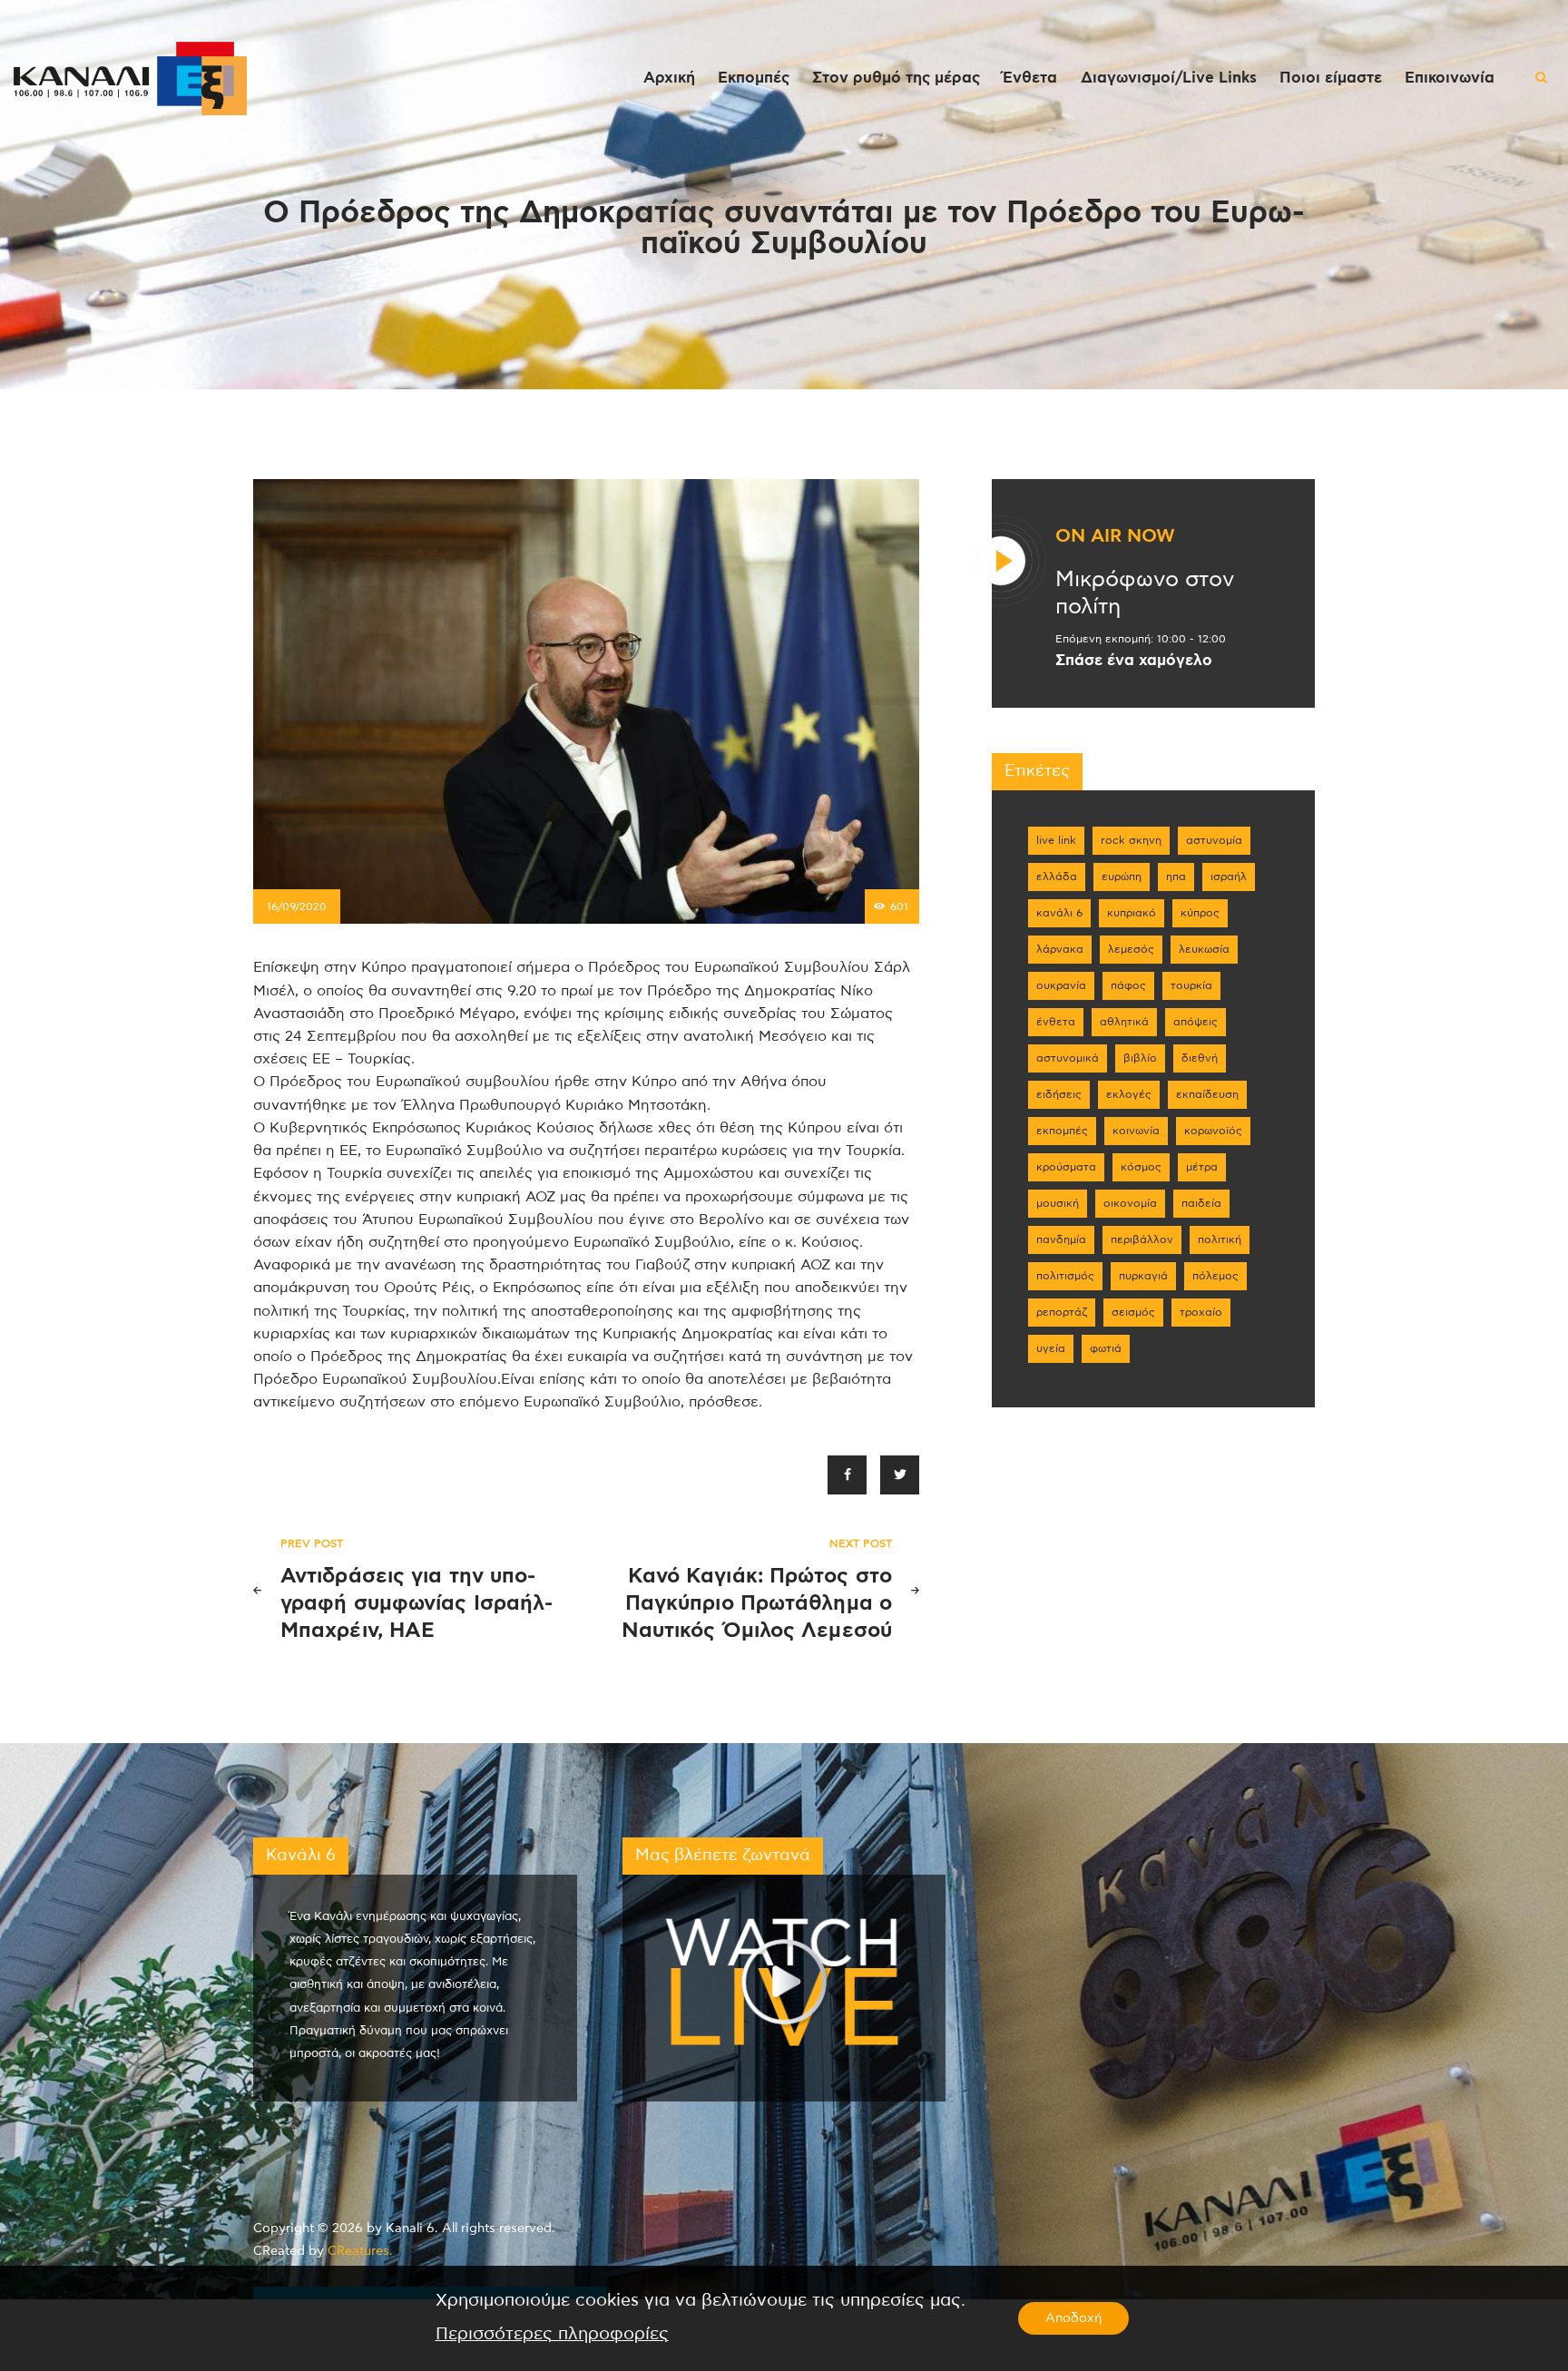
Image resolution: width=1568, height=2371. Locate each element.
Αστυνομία (1214, 840)
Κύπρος (1200, 913)
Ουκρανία (1061, 985)
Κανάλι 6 (1059, 913)
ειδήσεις (1059, 1094)
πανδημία (1061, 1239)
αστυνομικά (1068, 1058)
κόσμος (1141, 1167)
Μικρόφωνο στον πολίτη (1145, 593)
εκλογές (1129, 1094)
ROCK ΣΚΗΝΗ (1131, 840)
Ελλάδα (1057, 877)
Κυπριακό (1132, 913)
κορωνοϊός (1213, 1131)
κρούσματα (1066, 1167)
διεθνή (1200, 1058)
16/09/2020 (297, 906)
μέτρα (1202, 1167)
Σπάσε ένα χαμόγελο (1134, 661)
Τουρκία (1191, 985)
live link (1056, 840)
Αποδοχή (1073, 2318)
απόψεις (1196, 1022)
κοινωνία (1136, 1131)
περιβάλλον (1142, 1239)
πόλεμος (1215, 1276)
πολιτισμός (1065, 1276)
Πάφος (1128, 985)
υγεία (1051, 1348)
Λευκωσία (1204, 949)
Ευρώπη (1122, 877)
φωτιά (1106, 1348)
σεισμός (1133, 1312)
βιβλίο (1140, 1058)
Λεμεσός (1131, 949)
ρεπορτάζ (1062, 1312)
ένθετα (1056, 1022)
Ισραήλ (1229, 877)
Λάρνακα (1060, 949)
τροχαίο (1201, 1312)
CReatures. (360, 2251)
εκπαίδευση (1207, 1094)
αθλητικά (1124, 1022)
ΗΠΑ (1176, 877)
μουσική (1058, 1203)
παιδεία (1201, 1203)
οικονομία (1130, 1203)
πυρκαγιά (1143, 1276)
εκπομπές (1062, 1131)
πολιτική (1220, 1239)
